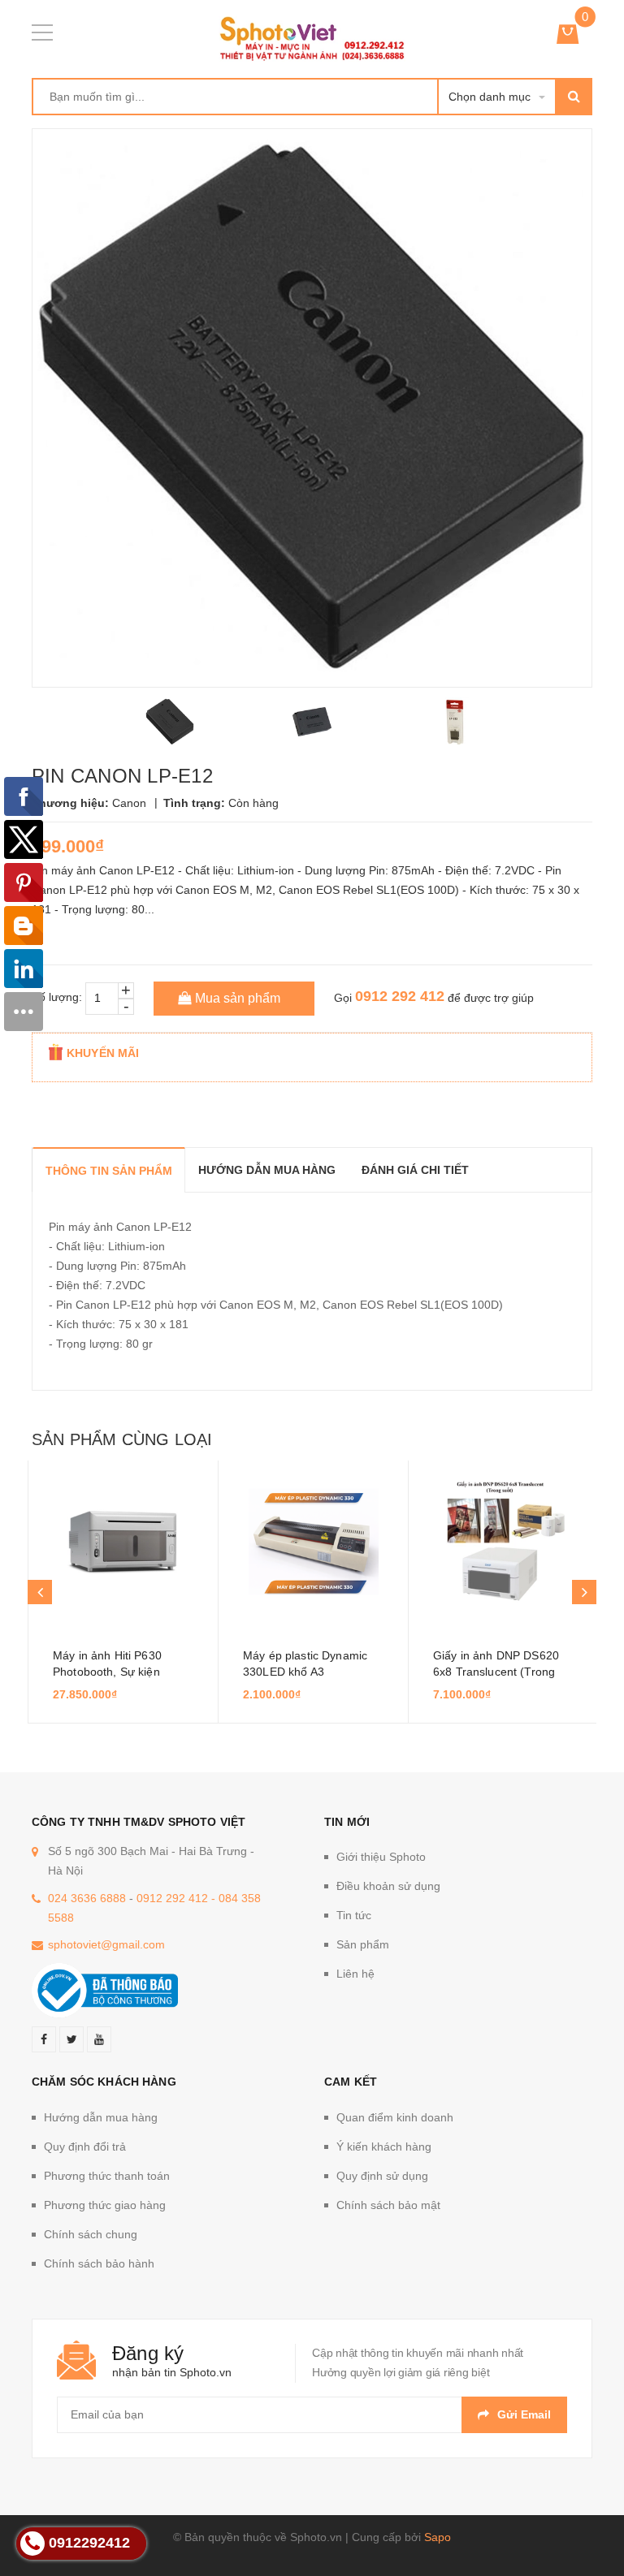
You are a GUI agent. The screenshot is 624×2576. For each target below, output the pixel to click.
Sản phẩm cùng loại (122, 1439)
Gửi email (524, 2414)
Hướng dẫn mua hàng (101, 2117)
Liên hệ (355, 1974)
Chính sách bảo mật (388, 2205)
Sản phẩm (363, 1944)
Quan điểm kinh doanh (395, 2117)
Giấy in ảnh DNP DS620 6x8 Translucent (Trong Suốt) (496, 1672)
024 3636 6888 (87, 1898)
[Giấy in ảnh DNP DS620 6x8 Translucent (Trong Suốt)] (503, 1542)
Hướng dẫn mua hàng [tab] (267, 1170)
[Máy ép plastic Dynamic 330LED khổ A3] (313, 1542)
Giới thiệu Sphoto (381, 1857)
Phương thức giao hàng (105, 2205)
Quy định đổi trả (85, 2147)
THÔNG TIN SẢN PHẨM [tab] (109, 1171)
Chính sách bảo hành (99, 2263)
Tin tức (354, 1915)
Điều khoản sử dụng (388, 1886)
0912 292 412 (400, 996)
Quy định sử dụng (382, 2176)
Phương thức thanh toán (107, 2176)
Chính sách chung (91, 2234)
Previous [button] (40, 1592)
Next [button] (584, 1592)
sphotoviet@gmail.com (106, 1944)
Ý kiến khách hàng (384, 2147)
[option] (170, 722)
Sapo (438, 2537)
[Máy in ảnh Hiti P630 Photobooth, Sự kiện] (123, 1542)
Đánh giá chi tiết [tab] (415, 1170)
